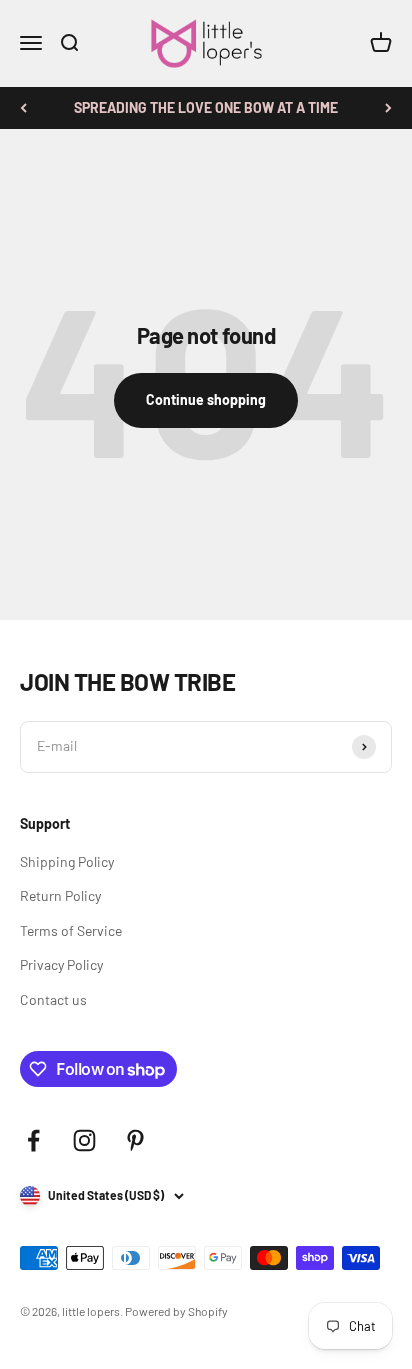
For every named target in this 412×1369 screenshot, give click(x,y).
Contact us (53, 999)
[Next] (388, 108)
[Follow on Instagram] (84, 1140)
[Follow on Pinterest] (135, 1140)
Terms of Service (71, 930)
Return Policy (60, 895)
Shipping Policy (67, 861)
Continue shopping (206, 399)
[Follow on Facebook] (33, 1140)
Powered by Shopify (176, 1311)
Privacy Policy (61, 964)
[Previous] (23, 108)
